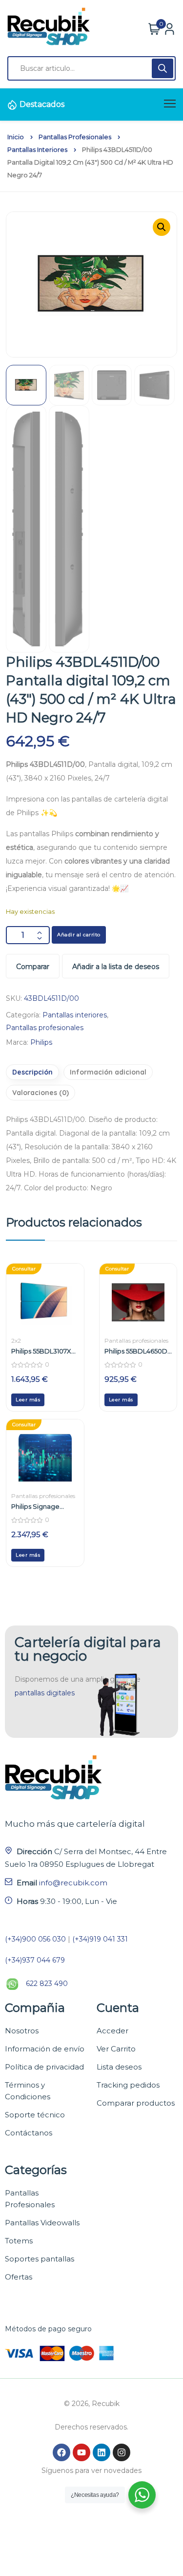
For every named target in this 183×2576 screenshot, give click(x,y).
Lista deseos (119, 2067)
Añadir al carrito (79, 935)
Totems (19, 2241)
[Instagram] (122, 2452)
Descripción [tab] (32, 1072)
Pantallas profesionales (75, 137)
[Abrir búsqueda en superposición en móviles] (91, 68)
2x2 (16, 1341)
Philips (41, 1042)
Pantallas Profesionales (30, 2199)
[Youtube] (81, 2452)
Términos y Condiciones (28, 2091)
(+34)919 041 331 (100, 1939)
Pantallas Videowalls (42, 2223)
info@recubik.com (73, 1883)
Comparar (33, 967)
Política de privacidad (44, 2067)
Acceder (112, 2031)
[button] (162, 227)
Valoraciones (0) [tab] (41, 1093)
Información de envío (45, 2049)
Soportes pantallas (40, 2259)
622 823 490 (47, 1984)
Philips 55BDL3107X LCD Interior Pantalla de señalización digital (44, 1351)
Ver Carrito (116, 2049)
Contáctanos (29, 2133)
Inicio (16, 137)
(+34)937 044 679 (35, 1960)
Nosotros (22, 2031)
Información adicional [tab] (108, 1072)
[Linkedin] (102, 2452)
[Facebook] (61, 2452)
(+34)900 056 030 (35, 1939)
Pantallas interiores (37, 150)
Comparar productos (136, 2103)
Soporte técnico (35, 2115)
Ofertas (19, 2277)
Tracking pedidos (128, 2085)
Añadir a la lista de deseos (116, 967)
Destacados (42, 104)
